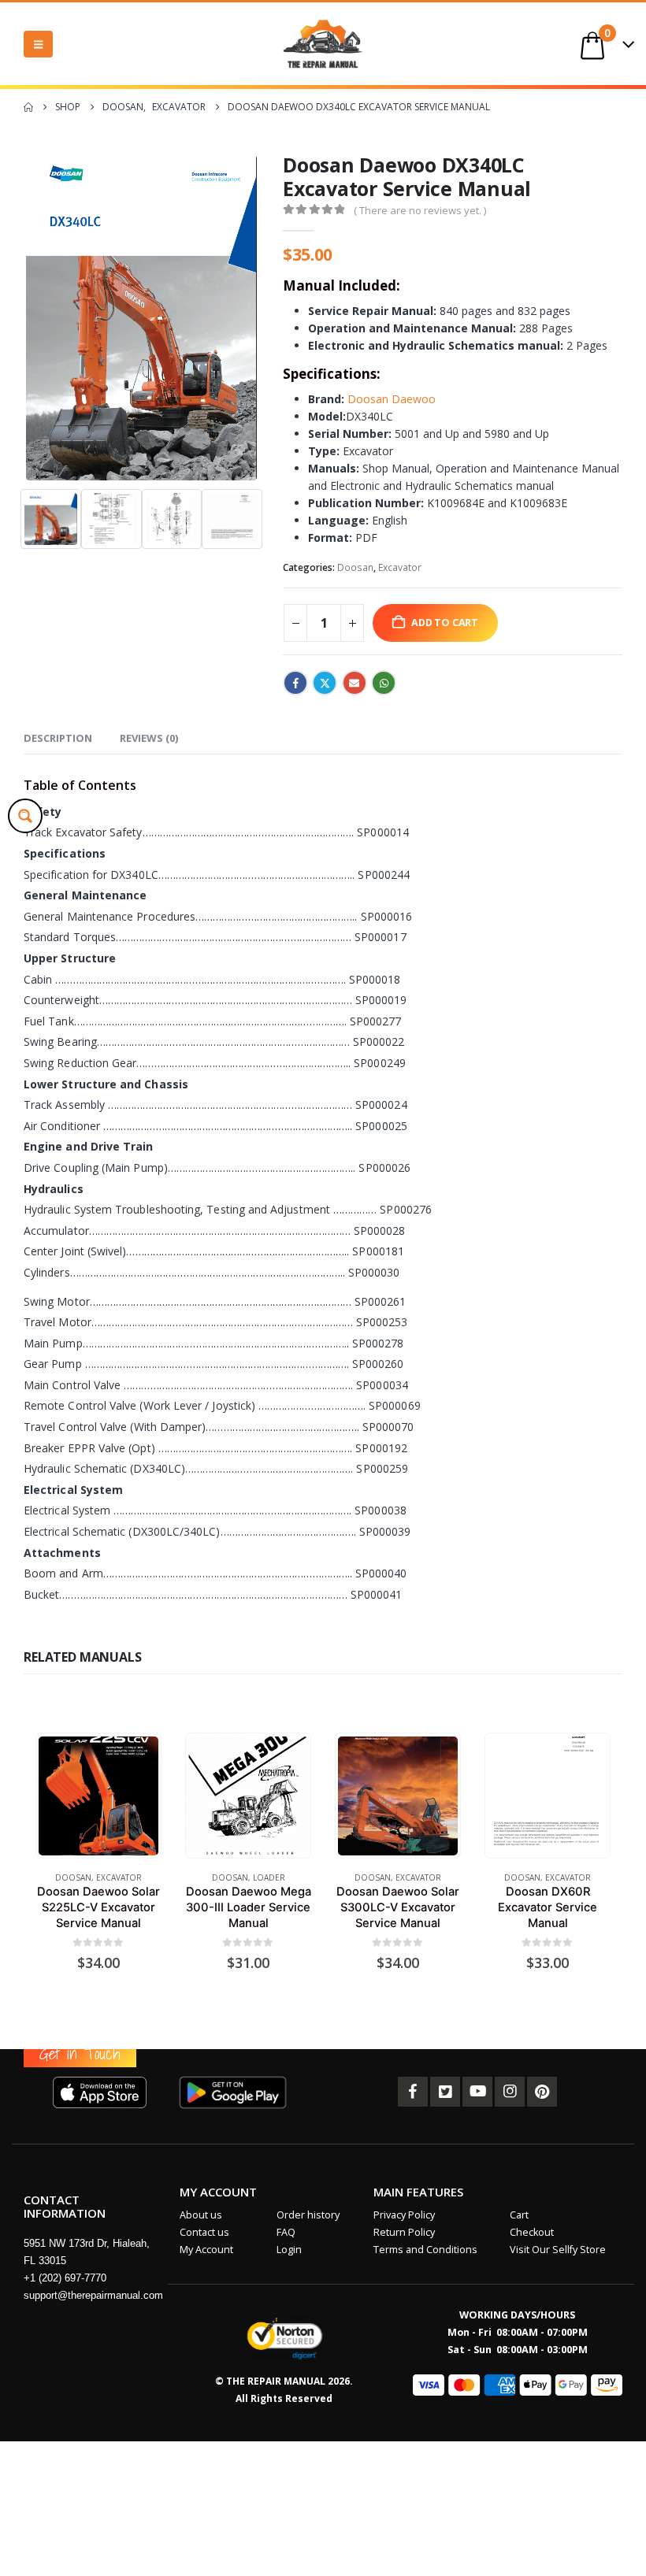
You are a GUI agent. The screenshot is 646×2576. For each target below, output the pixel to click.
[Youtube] (477, 2092)
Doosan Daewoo (392, 399)
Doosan (355, 567)
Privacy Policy (404, 2215)
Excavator (400, 567)
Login (289, 2250)
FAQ (286, 2232)
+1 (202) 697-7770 (65, 2278)
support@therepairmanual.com (93, 2295)
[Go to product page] (98, 1796)
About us (201, 2215)
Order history (308, 2215)
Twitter (325, 683)
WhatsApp (384, 683)
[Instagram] (510, 2092)
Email (355, 683)
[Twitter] (445, 2092)
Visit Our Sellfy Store (558, 2250)
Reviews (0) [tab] (149, 738)
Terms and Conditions (425, 2250)
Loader (269, 1877)
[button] (38, 44)
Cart (519, 2215)
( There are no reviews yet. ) (420, 210)
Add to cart (445, 623)
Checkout (532, 2232)
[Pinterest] (542, 2092)
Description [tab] (58, 738)
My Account (206, 2250)
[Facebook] (413, 2092)
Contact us (204, 2232)
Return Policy (404, 2232)
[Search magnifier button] (25, 816)
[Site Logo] (323, 44)
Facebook (295, 683)
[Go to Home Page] (28, 107)
